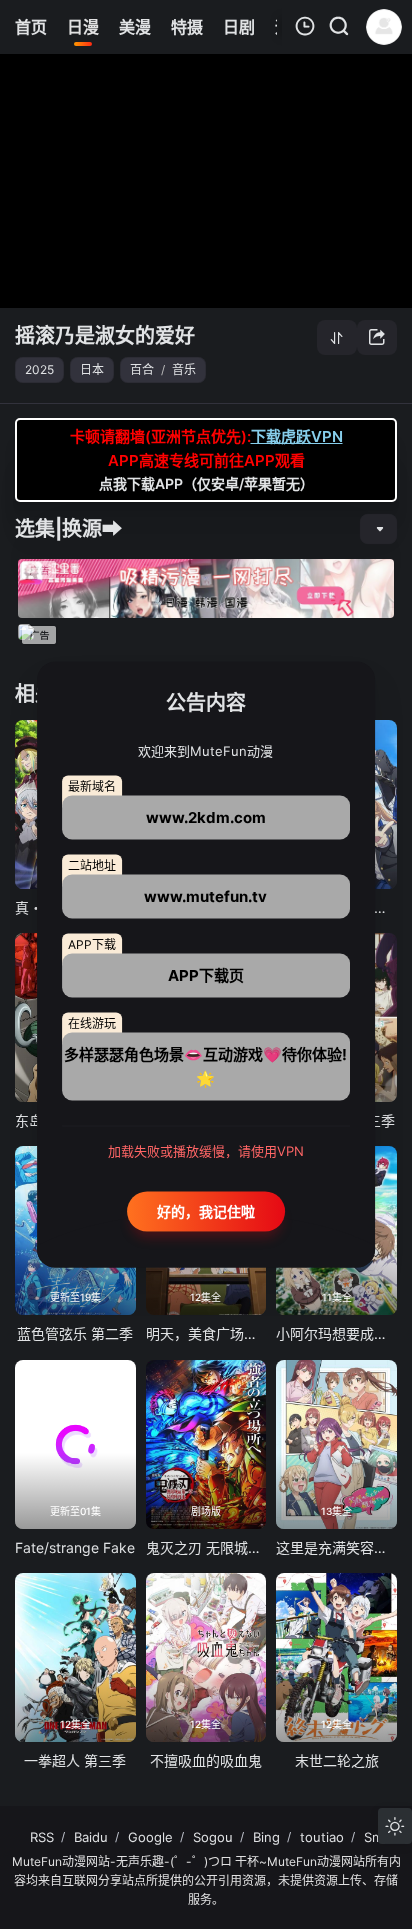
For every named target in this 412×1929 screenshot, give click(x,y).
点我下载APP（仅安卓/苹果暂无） (206, 483)
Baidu (91, 1837)
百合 (142, 369)
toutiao (322, 1837)
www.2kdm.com (206, 817)
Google (150, 1837)
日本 (92, 369)
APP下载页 (206, 975)
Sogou (213, 1837)
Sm (373, 1837)
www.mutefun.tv (205, 896)
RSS (42, 1837)
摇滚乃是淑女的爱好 (105, 336)
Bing (266, 1837)
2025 (39, 369)
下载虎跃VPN (297, 436)
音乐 (184, 369)
